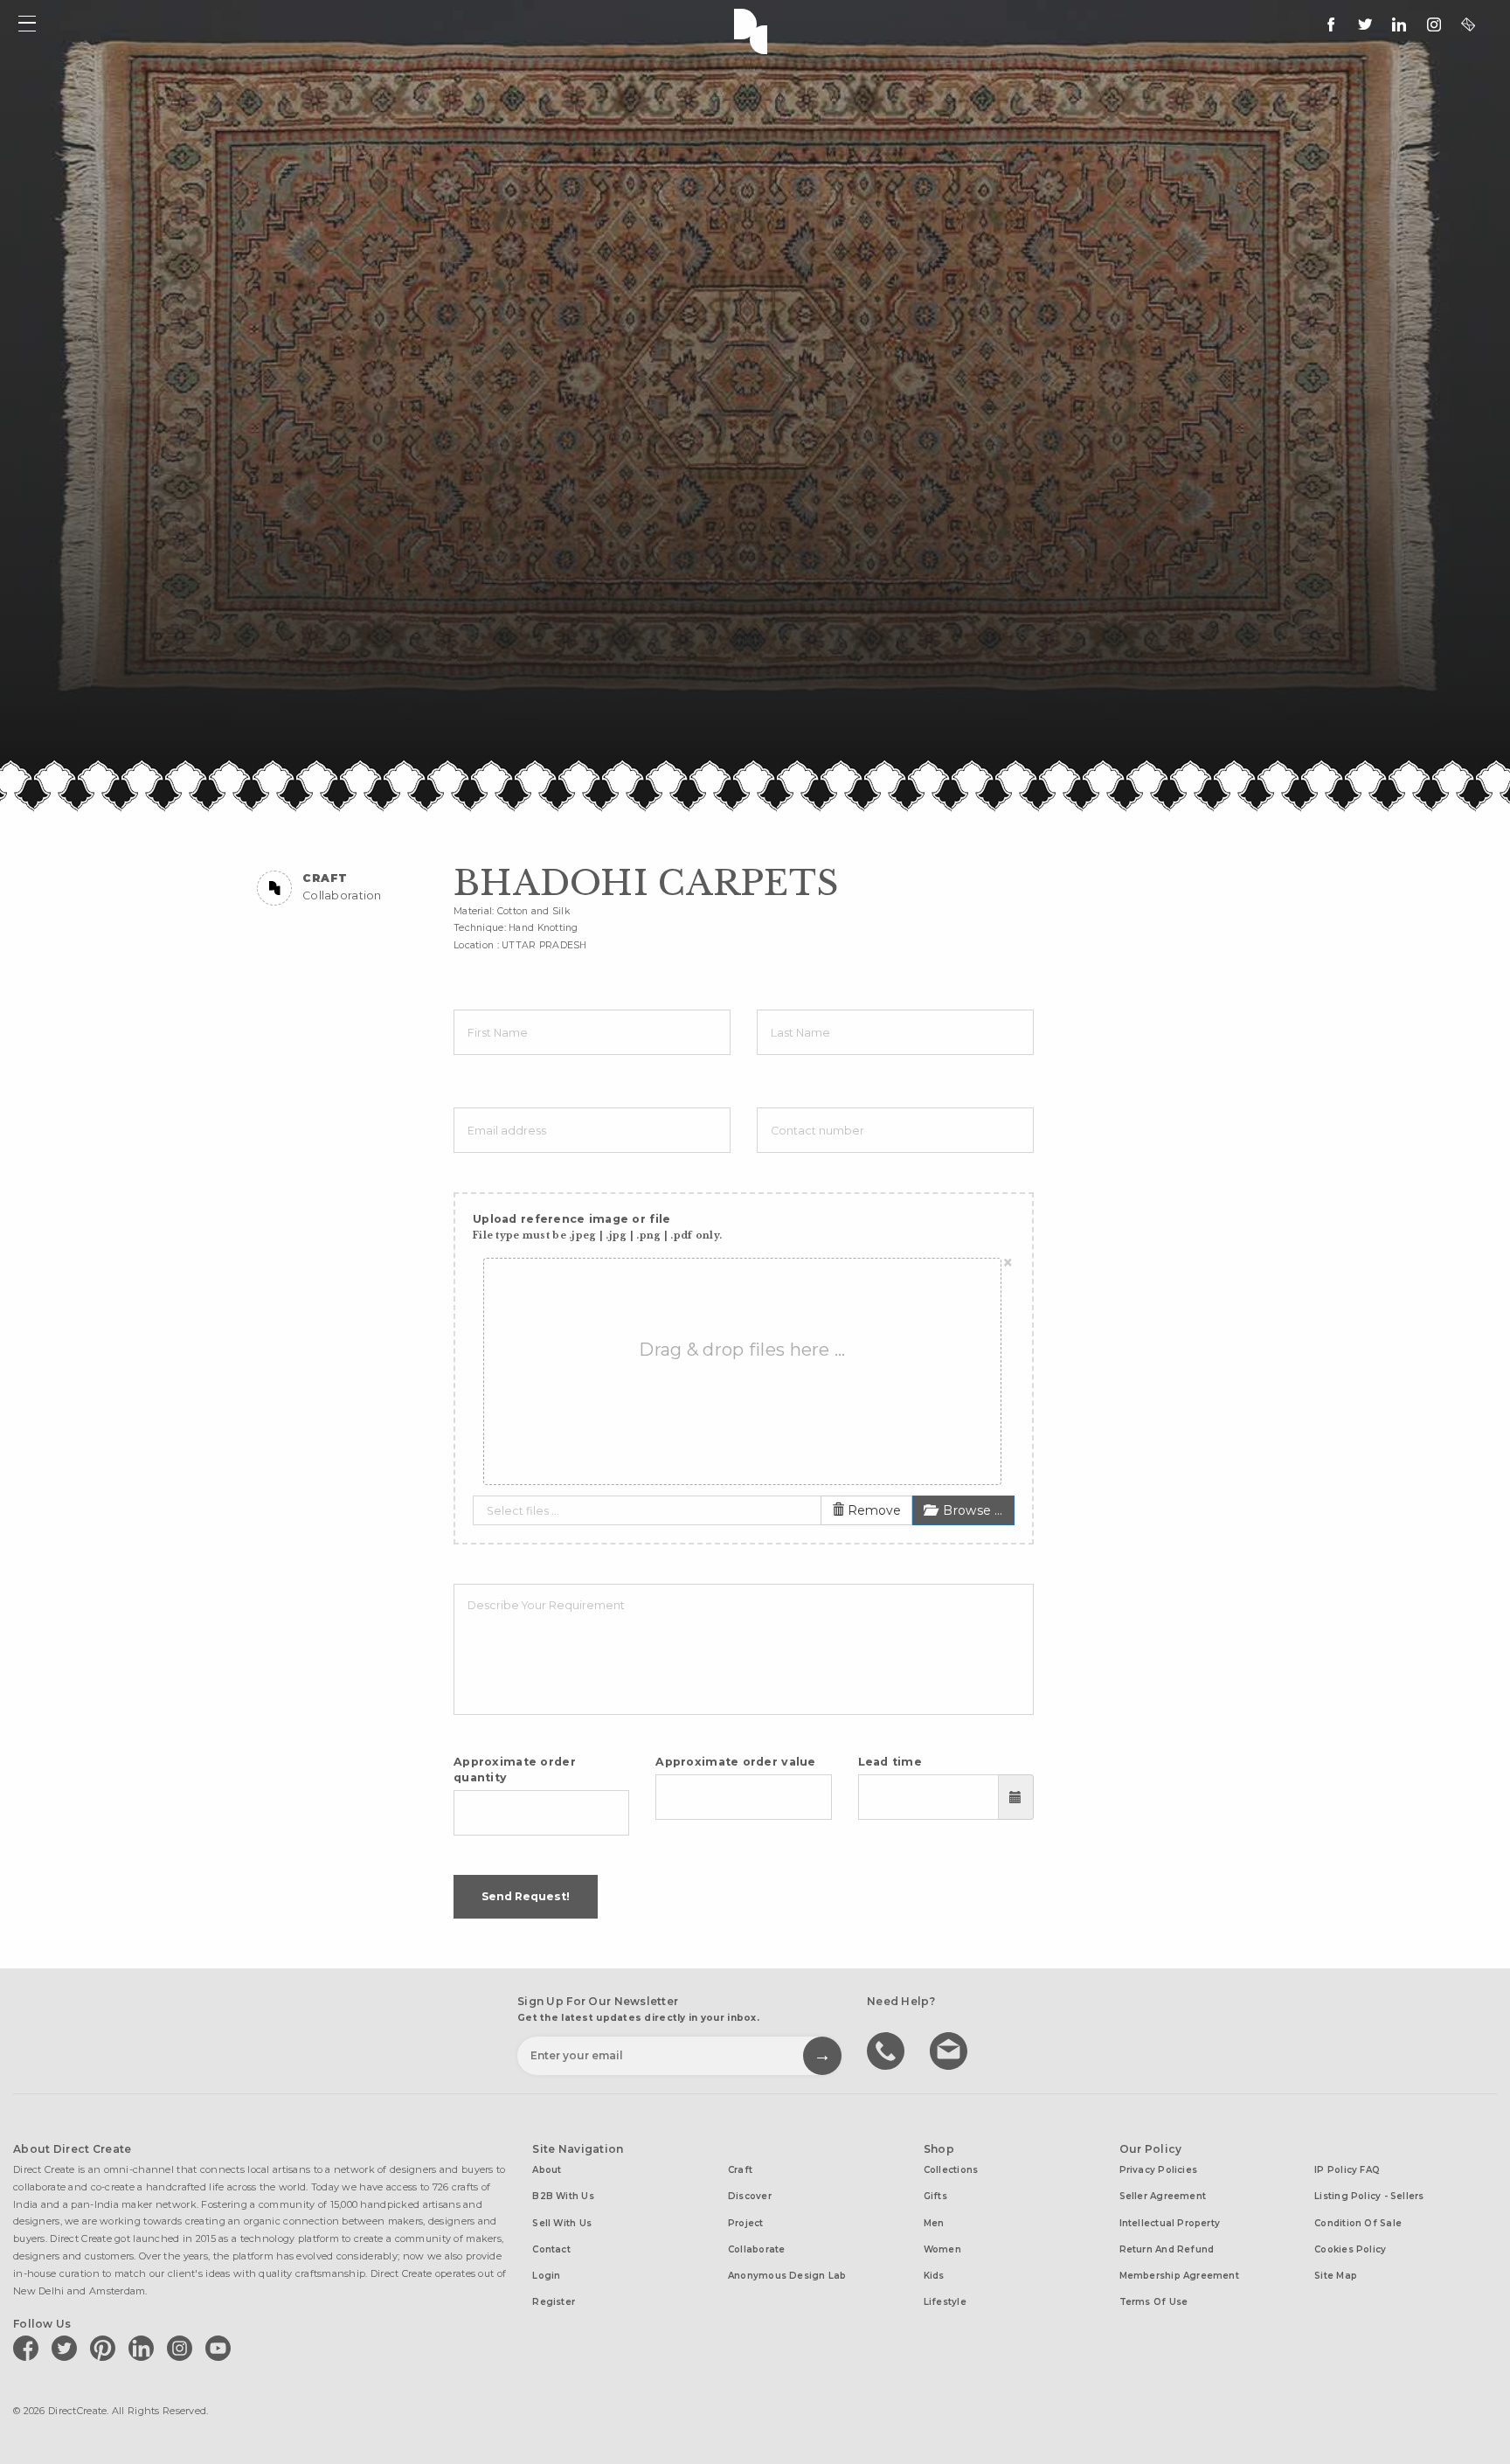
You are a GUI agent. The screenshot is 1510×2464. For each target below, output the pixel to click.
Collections (951, 2170)
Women (942, 2249)
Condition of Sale (1358, 2223)
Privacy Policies (1159, 2170)
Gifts (935, 2196)
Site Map (1336, 2276)
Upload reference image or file (597, 1227)
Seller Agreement (1163, 2196)
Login (546, 2276)
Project (746, 2223)
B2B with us (563, 2196)
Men (934, 2223)
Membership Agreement (1179, 2276)
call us (888, 2050)
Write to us (951, 2050)
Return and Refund (1167, 2249)
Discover (750, 2196)
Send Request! (526, 1896)
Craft (740, 2170)
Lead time (890, 1762)
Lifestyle (945, 2302)
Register (554, 2302)
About (547, 2170)
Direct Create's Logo (755, 30)
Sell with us (562, 2223)
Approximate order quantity (515, 1770)
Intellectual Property (1170, 2223)
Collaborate (756, 2249)
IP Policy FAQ (1347, 2170)
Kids (934, 2276)
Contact (551, 2249)
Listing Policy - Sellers (1369, 2196)
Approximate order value (736, 1762)
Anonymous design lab (787, 2276)
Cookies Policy (1350, 2249)
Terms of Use (1154, 2302)
